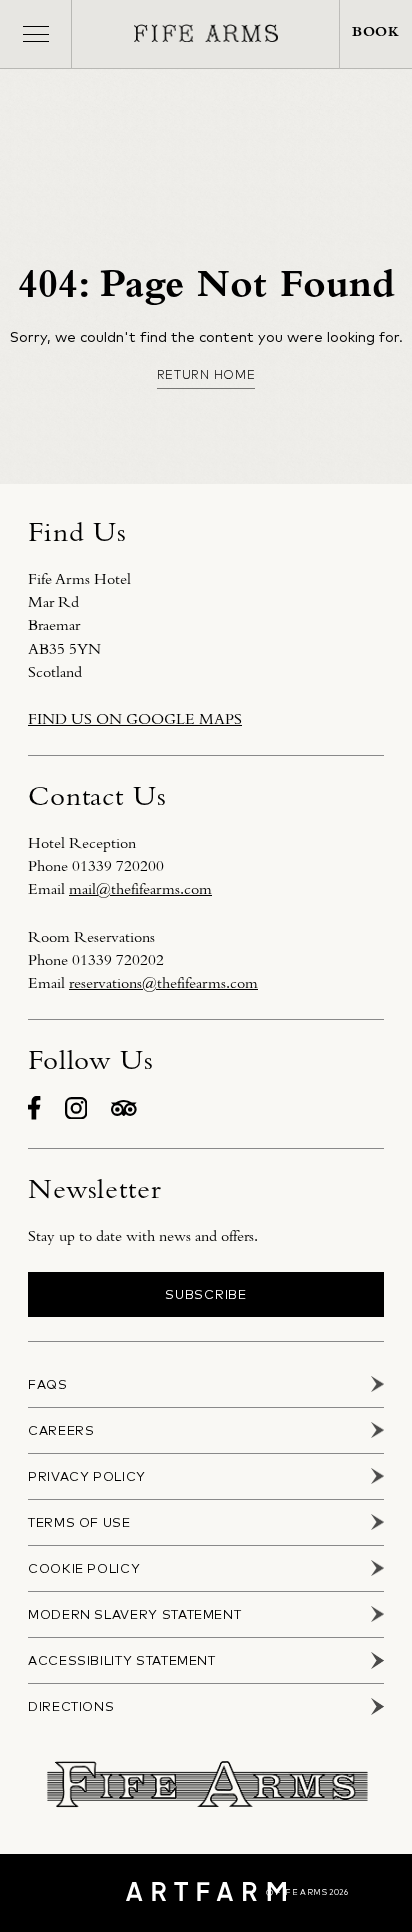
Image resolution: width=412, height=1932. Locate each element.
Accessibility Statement (122, 1660)
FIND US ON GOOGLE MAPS (135, 719)
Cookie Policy (84, 1568)
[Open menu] (35, 34)
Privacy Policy (87, 1476)
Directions (71, 1706)
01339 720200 (118, 866)
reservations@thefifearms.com (163, 983)
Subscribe (206, 1294)
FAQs (48, 1384)
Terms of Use (79, 1522)
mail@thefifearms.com (140, 889)
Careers (61, 1430)
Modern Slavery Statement (134, 1614)
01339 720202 (118, 960)
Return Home (206, 374)
